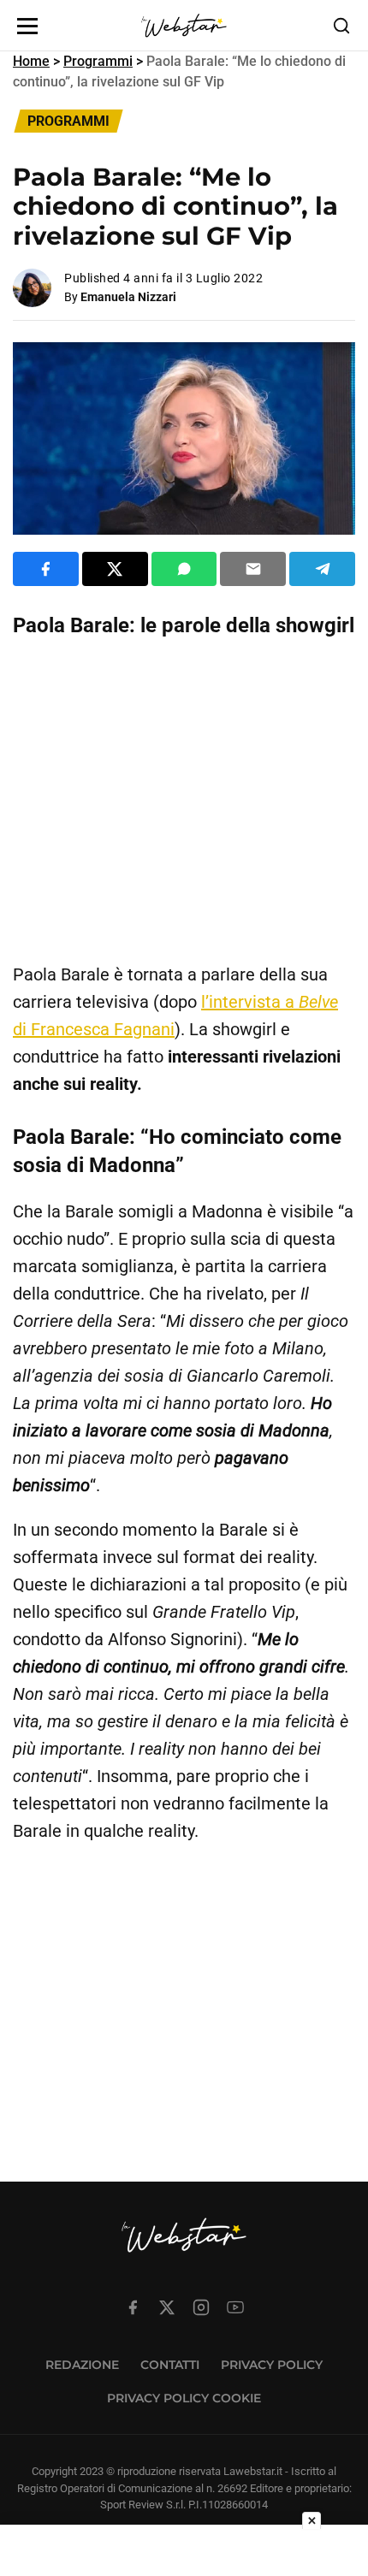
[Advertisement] (184, 801)
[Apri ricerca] (341, 26)
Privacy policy (272, 2365)
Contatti (170, 2365)
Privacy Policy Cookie (184, 2398)
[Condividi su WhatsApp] (184, 569)
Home (31, 61)
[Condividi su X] (115, 569)
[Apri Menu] (27, 26)
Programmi (98, 61)
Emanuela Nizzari (128, 297)
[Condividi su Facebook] (46, 569)
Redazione (82, 2365)
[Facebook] (133, 2307)
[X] (167, 2307)
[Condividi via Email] (253, 569)
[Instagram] (201, 2307)
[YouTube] (235, 2307)
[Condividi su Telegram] (322, 569)
